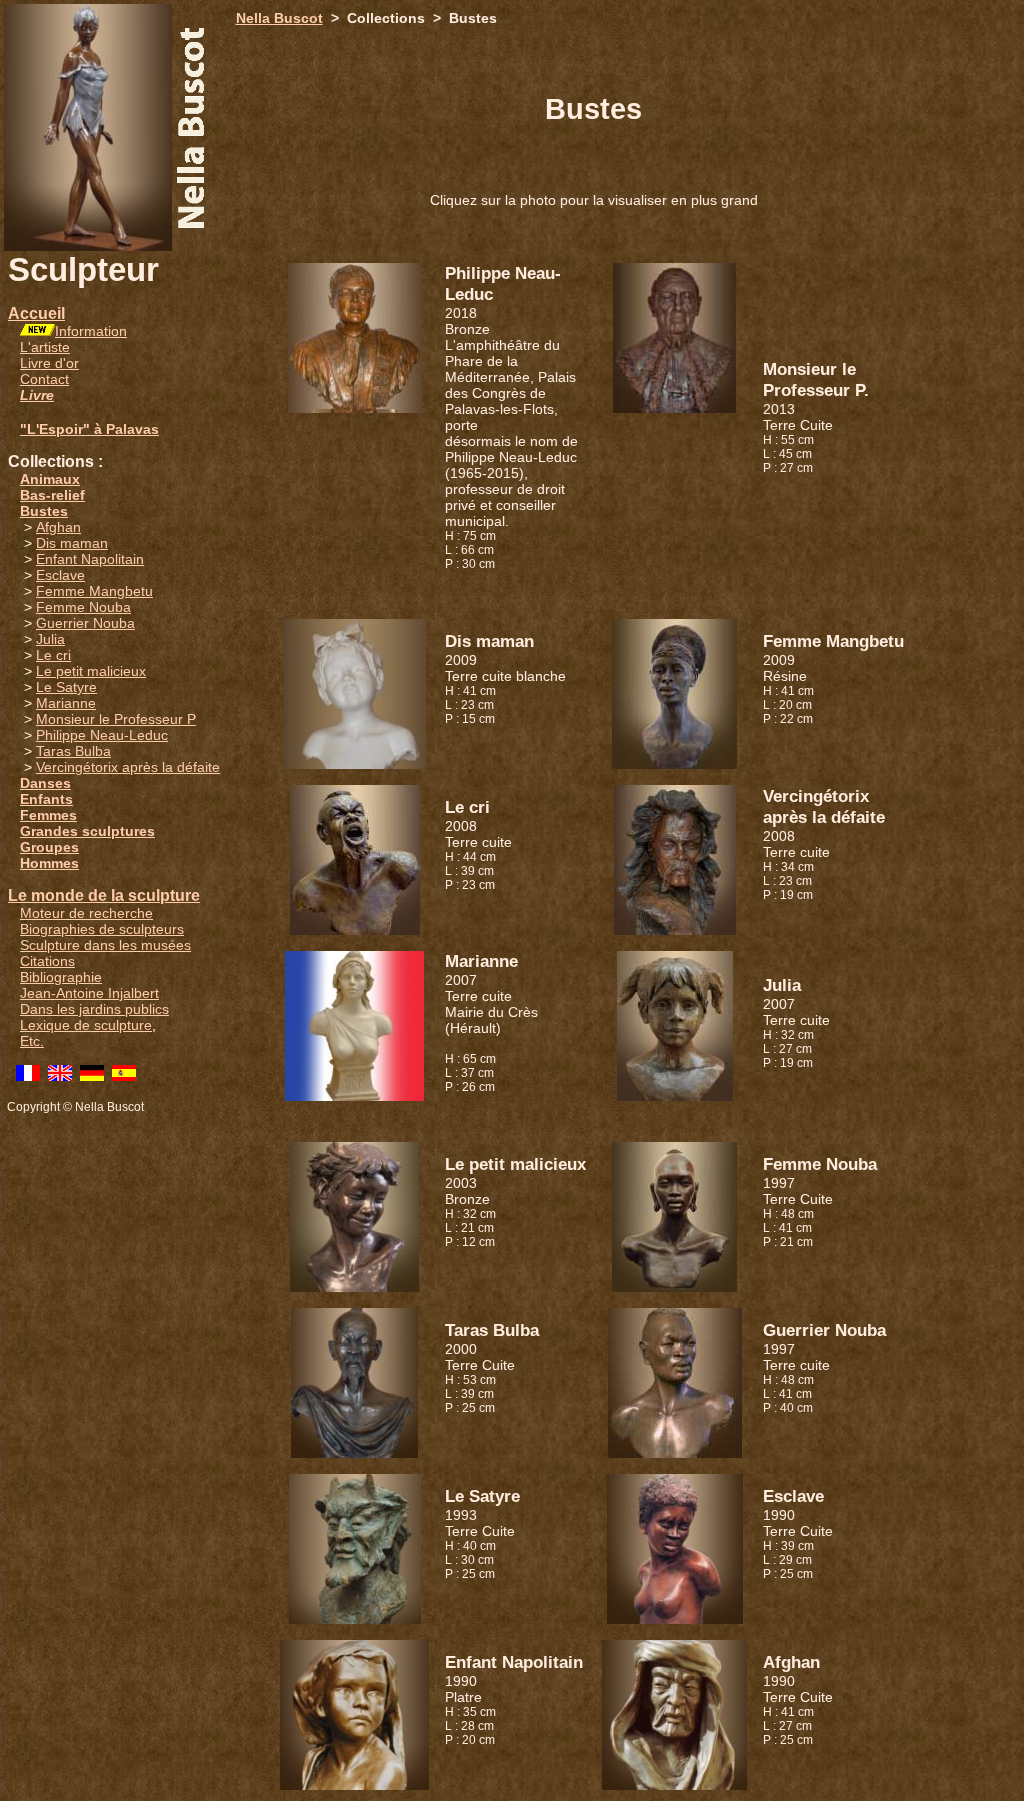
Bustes (44, 511)
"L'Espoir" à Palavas (89, 429)
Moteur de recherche (86, 913)
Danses (45, 783)
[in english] (60, 1076)
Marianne (66, 703)
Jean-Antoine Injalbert (89, 993)
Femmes (48, 815)
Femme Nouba (83, 607)
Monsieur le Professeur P (116, 719)
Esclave (60, 575)
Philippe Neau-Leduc (102, 735)
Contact (44, 379)
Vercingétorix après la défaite (128, 767)
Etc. (32, 1041)
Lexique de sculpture (86, 1025)
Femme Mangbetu (94, 591)
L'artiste (45, 347)
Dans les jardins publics (94, 1009)
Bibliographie (61, 977)
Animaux (50, 479)
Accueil (36, 313)
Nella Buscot (279, 18)
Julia (50, 639)
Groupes (49, 847)
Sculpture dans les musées (105, 945)
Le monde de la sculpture (104, 895)
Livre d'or (49, 363)
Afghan (58, 527)
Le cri (53, 655)
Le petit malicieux (91, 671)
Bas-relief (52, 495)
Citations (47, 961)
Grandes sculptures (87, 831)
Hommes (49, 863)
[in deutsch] (92, 1076)
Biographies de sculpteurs (102, 929)
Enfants (46, 799)
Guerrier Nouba (85, 623)
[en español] (124, 1076)
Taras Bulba (73, 751)
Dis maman (72, 543)
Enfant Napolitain (90, 559)
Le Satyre (66, 687)
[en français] (28, 1076)
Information (91, 331)
